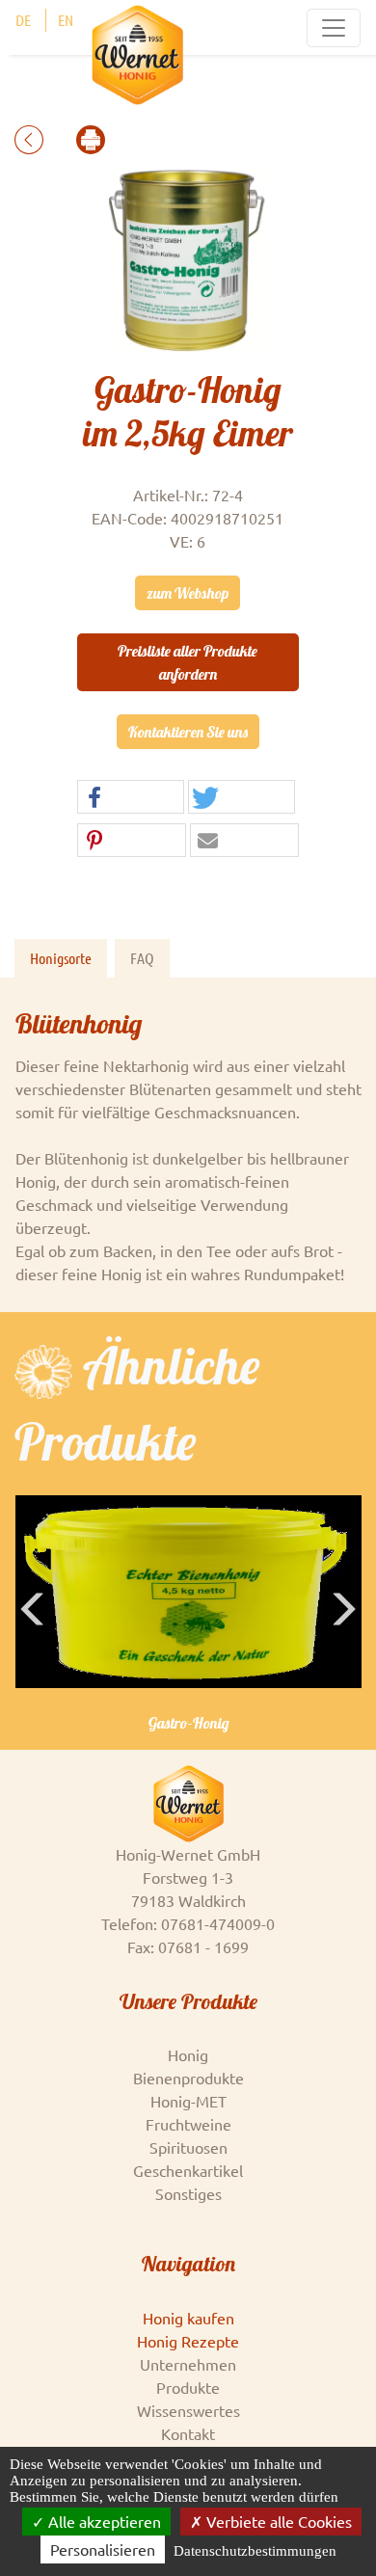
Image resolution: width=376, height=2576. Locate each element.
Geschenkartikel (188, 2170)
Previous (34, 1638)
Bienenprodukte (188, 2078)
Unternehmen (188, 2364)
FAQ (142, 958)
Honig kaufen (188, 2318)
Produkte (188, 2387)
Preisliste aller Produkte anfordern (188, 662)
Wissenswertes (188, 2410)
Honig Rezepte (188, 2341)
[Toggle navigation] (334, 28)
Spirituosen (188, 2147)
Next (347, 1638)
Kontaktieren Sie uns (188, 732)
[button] (131, 798)
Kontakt (188, 2433)
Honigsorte (61, 958)
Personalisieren (103, 2549)
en (66, 20)
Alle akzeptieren (103, 2521)
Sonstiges (188, 2193)
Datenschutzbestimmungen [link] (255, 2551)
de (23, 20)
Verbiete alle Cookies (277, 2521)
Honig (188, 2054)
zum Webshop (188, 593)
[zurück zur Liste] (31, 137)
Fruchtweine (188, 2124)
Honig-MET (188, 2101)
